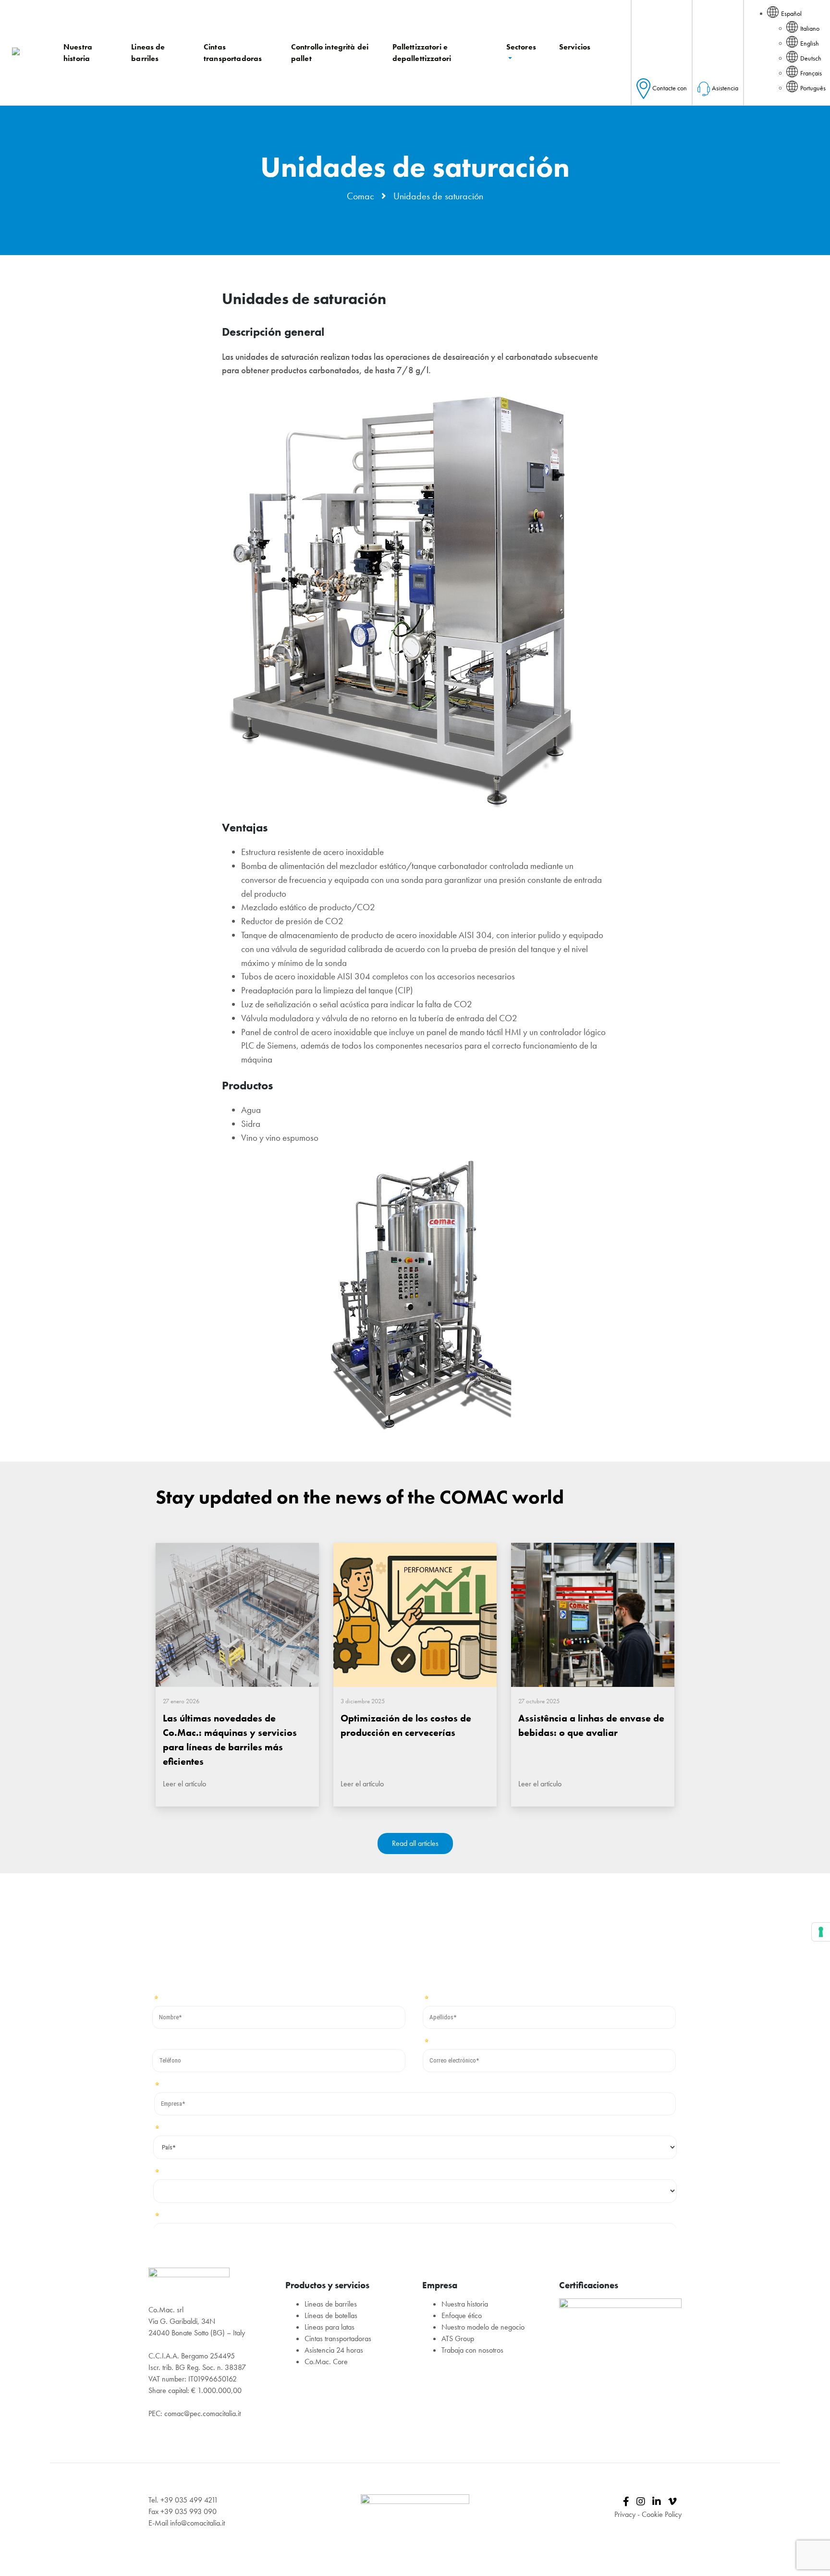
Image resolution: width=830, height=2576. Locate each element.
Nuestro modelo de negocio (483, 2327)
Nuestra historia (465, 2304)
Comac (360, 196)
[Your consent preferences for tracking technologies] (821, 1932)
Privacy (625, 2514)
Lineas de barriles (331, 2304)
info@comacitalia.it (197, 2523)
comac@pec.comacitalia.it (202, 2413)
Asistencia (725, 88)
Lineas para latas (330, 2327)
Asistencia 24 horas (334, 2350)
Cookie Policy (662, 2514)
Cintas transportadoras (338, 2338)
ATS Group (458, 2338)
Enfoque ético (462, 2315)
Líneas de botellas (331, 2315)
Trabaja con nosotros (472, 2350)
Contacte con (670, 88)
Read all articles (415, 1843)
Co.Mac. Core (326, 2362)
